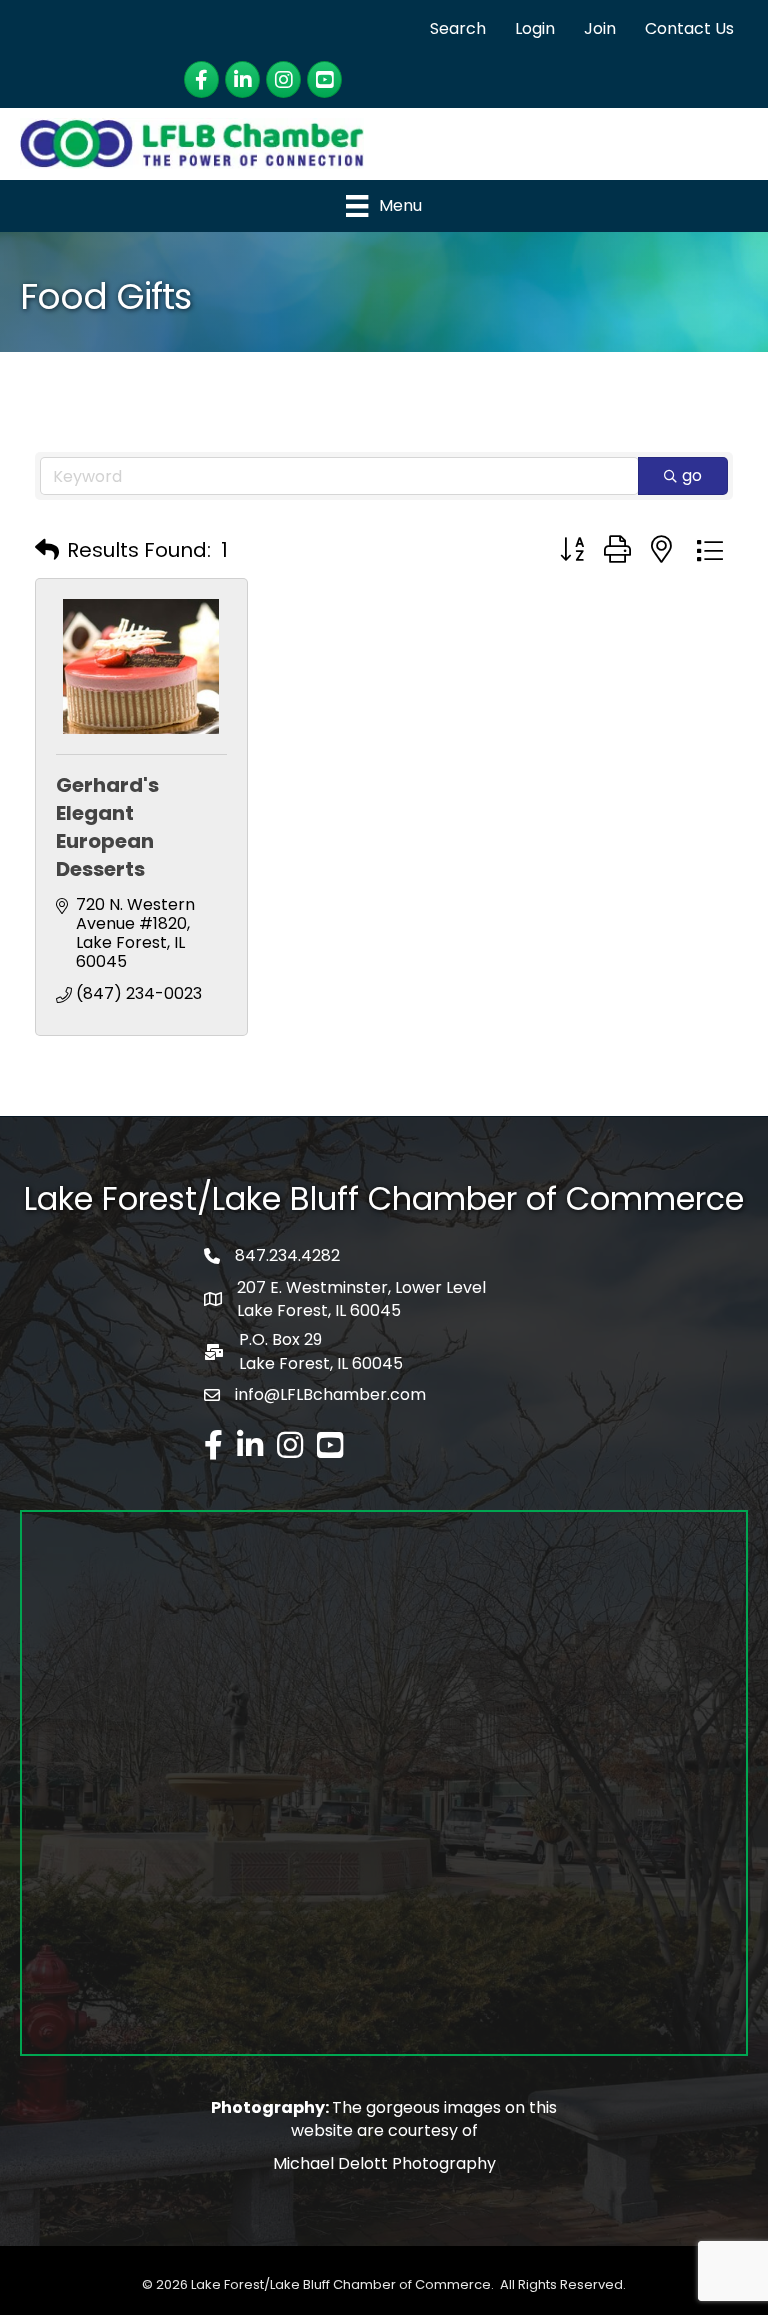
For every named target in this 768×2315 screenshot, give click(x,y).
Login (535, 28)
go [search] (692, 475)
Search (458, 28)
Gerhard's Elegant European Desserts (107, 827)
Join (600, 28)
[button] (47, 550)
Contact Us (689, 28)
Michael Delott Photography (384, 2163)
